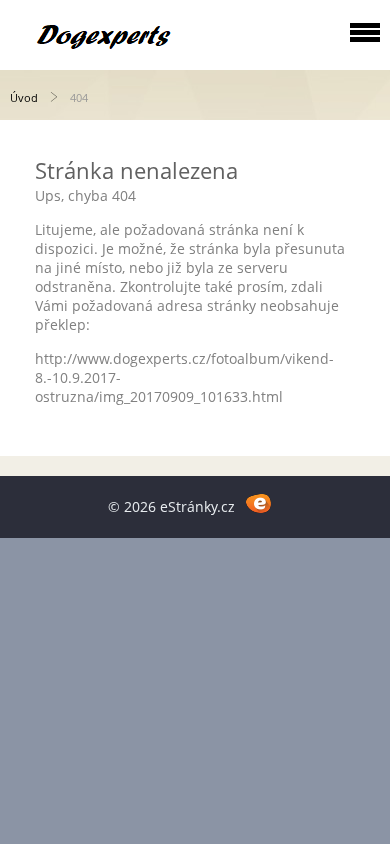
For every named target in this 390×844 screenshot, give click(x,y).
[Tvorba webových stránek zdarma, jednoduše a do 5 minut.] (258, 503)
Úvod (24, 97)
